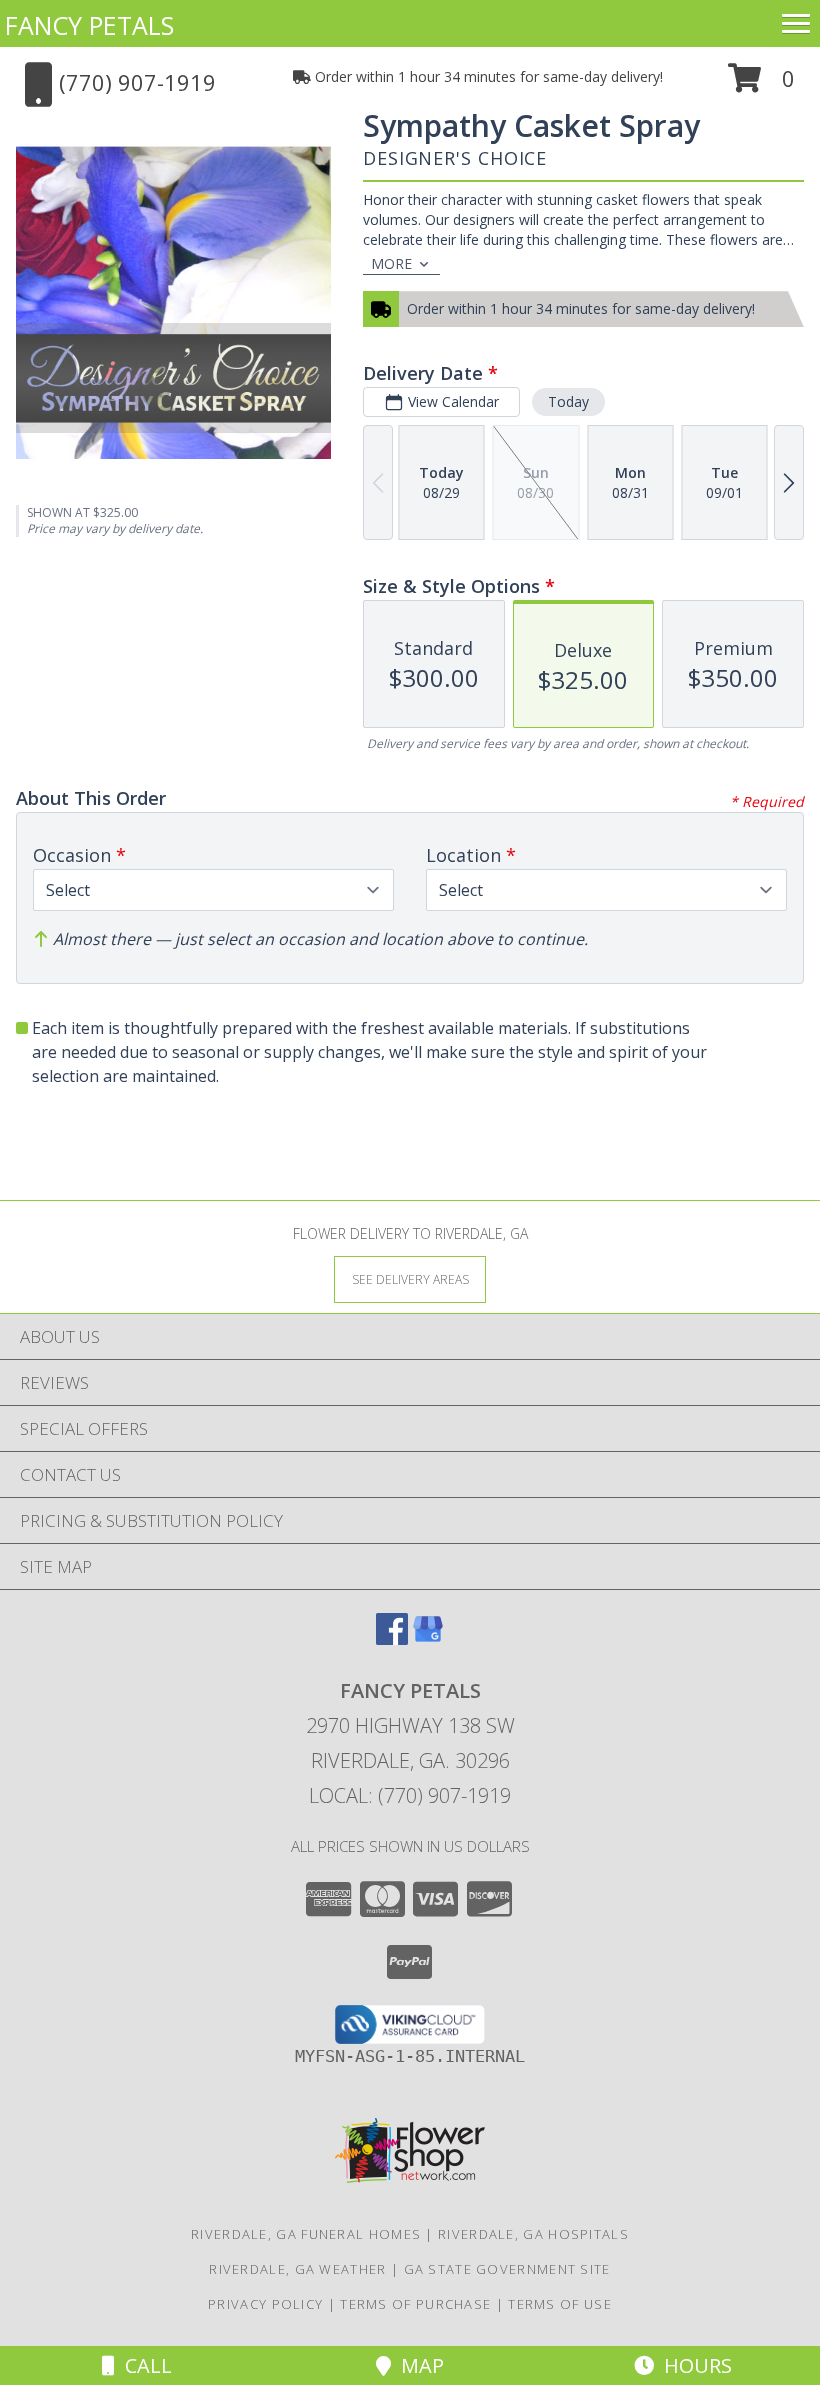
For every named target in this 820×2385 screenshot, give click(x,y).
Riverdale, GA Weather (297, 2269)
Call (143, 2365)
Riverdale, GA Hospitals (533, 2234)
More (391, 263)
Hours (693, 2365)
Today (568, 401)
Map (417, 2365)
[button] (761, 85)
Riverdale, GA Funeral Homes (306, 2234)
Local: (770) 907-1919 (410, 1795)
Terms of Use (560, 2304)
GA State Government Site (507, 2269)
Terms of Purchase (415, 2304)
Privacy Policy (265, 2304)
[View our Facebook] (392, 1638)
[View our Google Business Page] (428, 1638)
